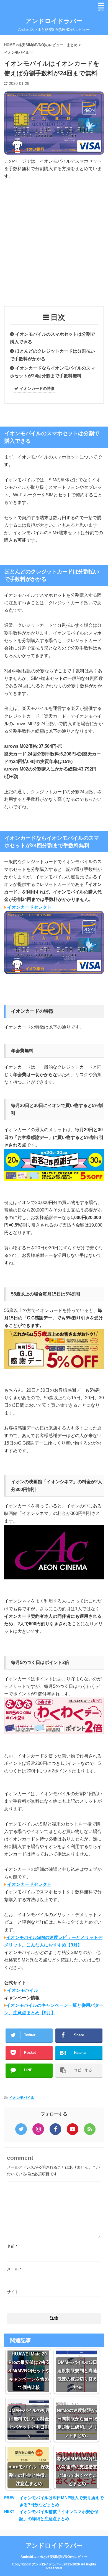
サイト (13, 2292)
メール (14, 2269)
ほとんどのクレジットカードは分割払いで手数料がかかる (52, 355)
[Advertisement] (54, 242)
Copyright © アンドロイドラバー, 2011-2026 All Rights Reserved (54, 2566)
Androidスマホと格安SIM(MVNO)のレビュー (54, 2557)
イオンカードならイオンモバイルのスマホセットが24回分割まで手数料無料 (52, 372)
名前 (12, 2246)
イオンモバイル (23, 1990)
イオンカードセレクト (29, 907)
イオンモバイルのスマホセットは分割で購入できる (52, 338)
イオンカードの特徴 (37, 388)
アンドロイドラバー (54, 21)
